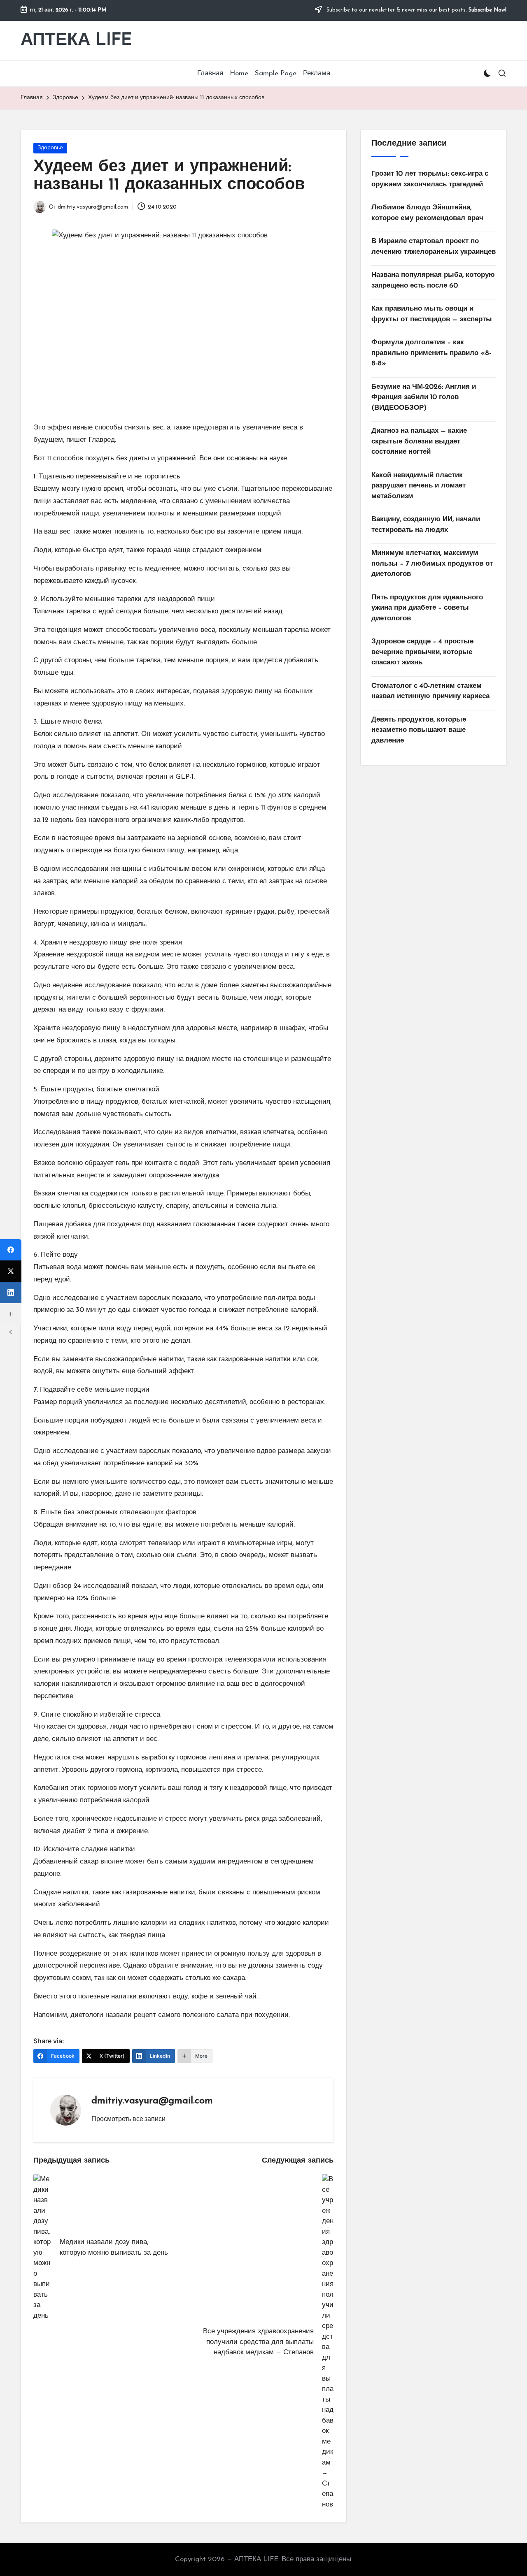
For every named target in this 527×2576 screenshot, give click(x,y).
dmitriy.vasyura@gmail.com (152, 2101)
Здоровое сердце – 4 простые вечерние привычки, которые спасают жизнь (422, 652)
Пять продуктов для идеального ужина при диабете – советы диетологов (427, 608)
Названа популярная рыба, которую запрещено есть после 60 (433, 280)
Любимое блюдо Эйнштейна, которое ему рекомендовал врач (427, 213)
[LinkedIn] (11, 1293)
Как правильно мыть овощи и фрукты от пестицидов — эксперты (432, 314)
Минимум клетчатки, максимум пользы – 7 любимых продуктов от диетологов (432, 564)
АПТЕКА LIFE (76, 41)
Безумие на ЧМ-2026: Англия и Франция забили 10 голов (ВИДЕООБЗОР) (424, 397)
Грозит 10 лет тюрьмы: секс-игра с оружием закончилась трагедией (430, 179)
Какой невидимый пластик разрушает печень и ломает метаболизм (419, 486)
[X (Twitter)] (11, 1271)
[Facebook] (11, 1250)
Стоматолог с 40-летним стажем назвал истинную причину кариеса (430, 691)
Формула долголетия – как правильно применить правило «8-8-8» (431, 353)
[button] (128, 2119)
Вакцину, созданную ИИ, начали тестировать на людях (426, 525)
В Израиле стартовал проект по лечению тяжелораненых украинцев (434, 247)
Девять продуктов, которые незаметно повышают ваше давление (419, 730)
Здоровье (50, 148)
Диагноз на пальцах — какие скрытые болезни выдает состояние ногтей (419, 441)
